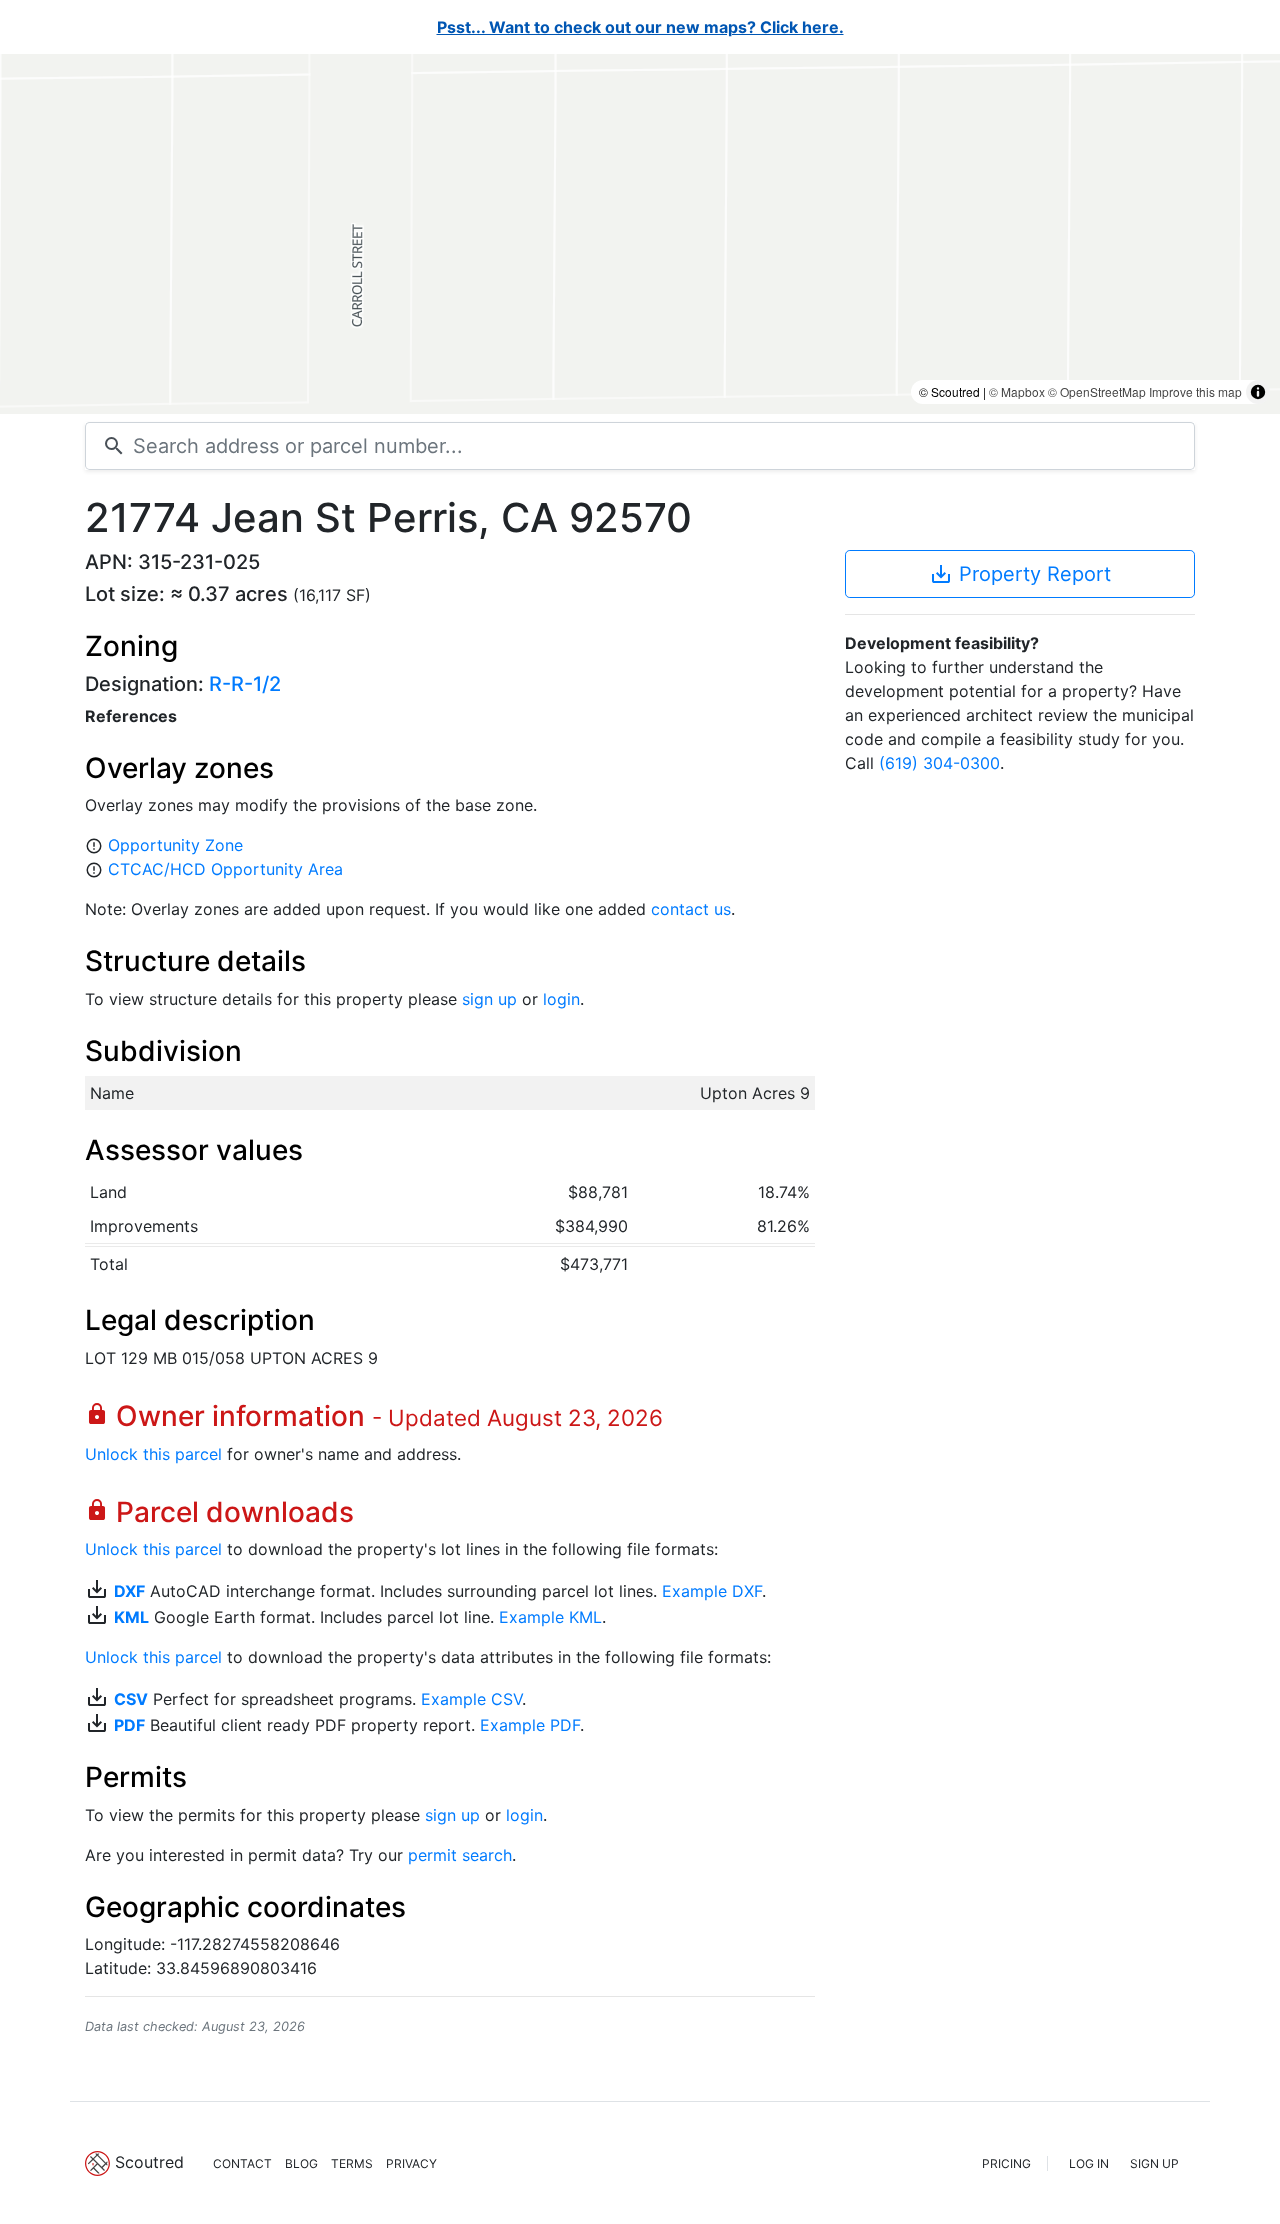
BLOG (301, 2163)
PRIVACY (411, 2163)
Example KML (550, 1617)
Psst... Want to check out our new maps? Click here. (640, 27)
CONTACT (242, 2163)
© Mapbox (1017, 391)
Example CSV (471, 1699)
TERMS (352, 2163)
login (561, 999)
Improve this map (1195, 391)
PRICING (1006, 2163)
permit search (460, 1855)
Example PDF (530, 1725)
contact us (691, 909)
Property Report (1020, 574)
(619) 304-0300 (939, 763)
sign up (489, 999)
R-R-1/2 (245, 684)
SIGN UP (1154, 2163)
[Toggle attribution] (1258, 392)
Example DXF (712, 1591)
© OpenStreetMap (1097, 391)
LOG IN (1089, 2163)
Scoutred (149, 2162)
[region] (640, 234)
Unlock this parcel (153, 1454)
